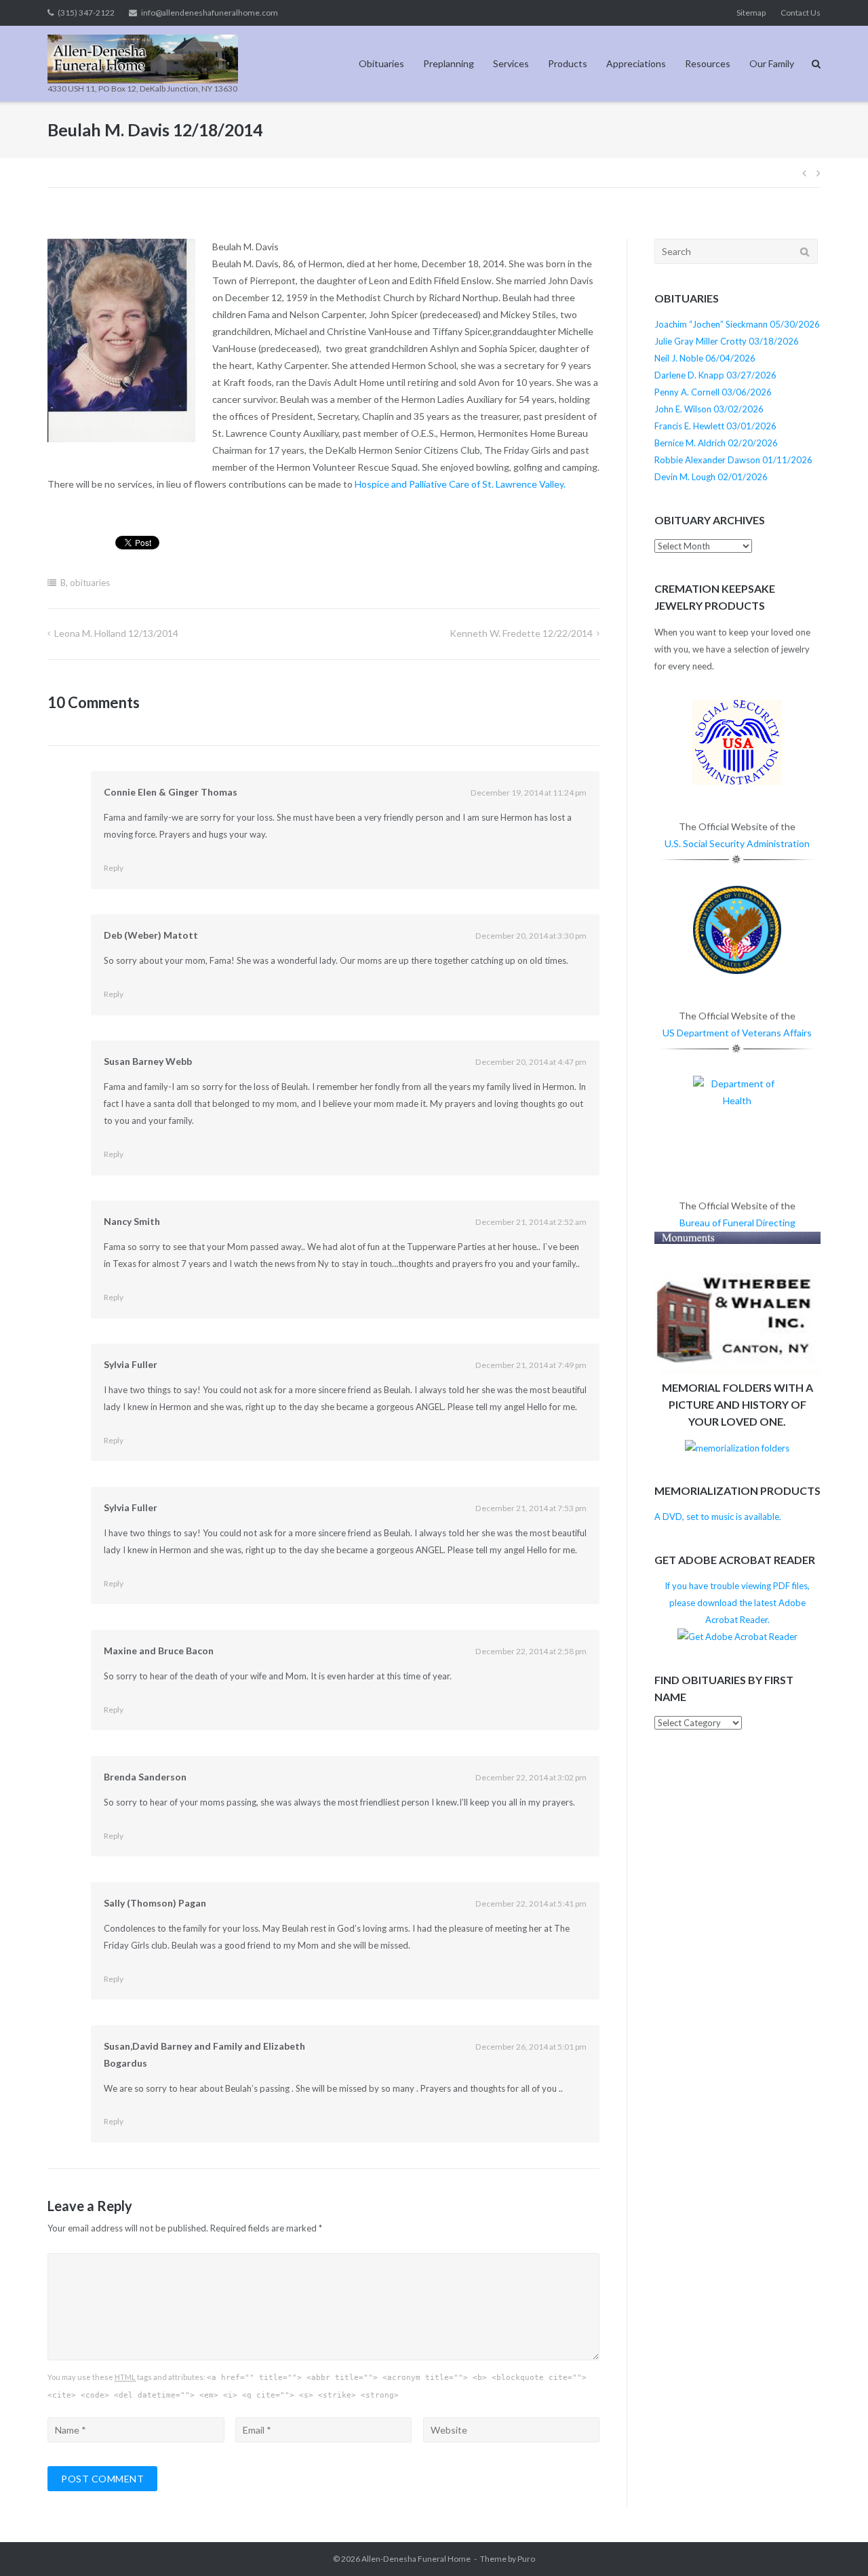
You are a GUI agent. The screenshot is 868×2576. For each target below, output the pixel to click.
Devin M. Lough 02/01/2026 (711, 477)
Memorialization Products (737, 1490)
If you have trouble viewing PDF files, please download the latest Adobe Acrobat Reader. (737, 1603)
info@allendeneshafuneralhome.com (210, 13)
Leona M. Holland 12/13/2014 (116, 633)
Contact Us (801, 13)
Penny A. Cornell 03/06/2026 (713, 392)
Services (511, 63)
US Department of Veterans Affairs (737, 1033)
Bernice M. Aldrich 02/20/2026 (716, 443)
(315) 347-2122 (86, 13)
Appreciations (636, 63)
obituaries (90, 583)
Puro (526, 2559)
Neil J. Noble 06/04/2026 (705, 358)
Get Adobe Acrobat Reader (735, 1560)
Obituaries (381, 63)
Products (568, 63)
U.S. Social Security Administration (737, 843)
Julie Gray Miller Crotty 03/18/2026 (727, 341)
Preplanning (449, 63)
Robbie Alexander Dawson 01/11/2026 (733, 460)
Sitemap (751, 13)
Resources (708, 63)
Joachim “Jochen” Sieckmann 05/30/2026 (737, 324)
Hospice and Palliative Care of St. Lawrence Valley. (460, 484)
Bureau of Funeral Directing (737, 1223)
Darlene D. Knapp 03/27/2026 (715, 375)
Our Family (772, 63)
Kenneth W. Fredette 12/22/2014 (521, 633)
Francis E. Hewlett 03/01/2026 (715, 426)
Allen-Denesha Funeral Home (416, 2559)
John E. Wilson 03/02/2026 (709, 409)
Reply (114, 868)
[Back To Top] (834, 2543)
